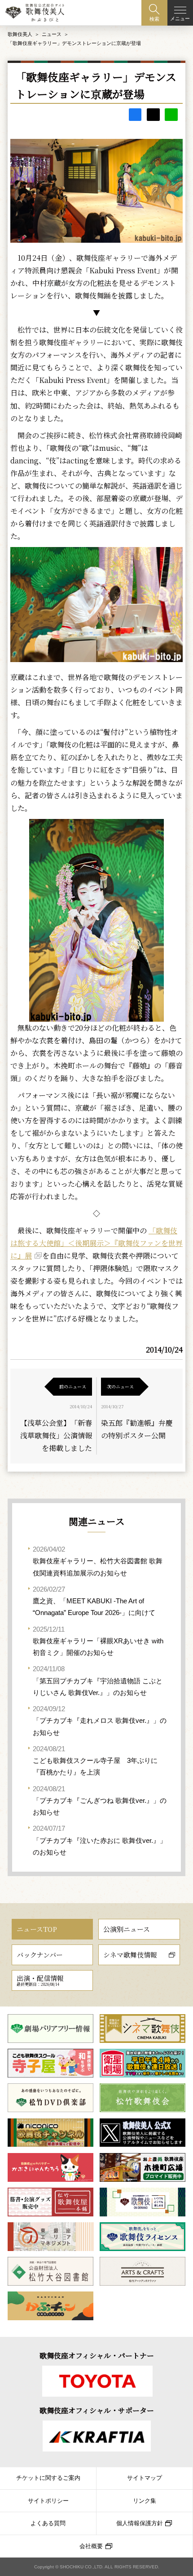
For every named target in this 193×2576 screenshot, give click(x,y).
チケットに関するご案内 (48, 2478)
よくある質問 (48, 2523)
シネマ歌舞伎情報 (130, 1955)
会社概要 (91, 2546)
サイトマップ (145, 2478)
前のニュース (73, 1386)
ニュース (52, 34)
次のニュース (120, 1386)
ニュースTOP (37, 1929)
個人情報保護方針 (140, 2523)
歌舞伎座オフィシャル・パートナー (97, 2356)
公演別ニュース (127, 1929)
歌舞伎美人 (20, 34)
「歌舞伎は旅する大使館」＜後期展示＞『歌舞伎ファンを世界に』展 (96, 1243)
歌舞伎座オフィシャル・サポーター (97, 2410)
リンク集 (145, 2501)
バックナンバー (40, 1955)
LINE (171, 115)
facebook (135, 115)
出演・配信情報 (40, 1980)
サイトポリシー (48, 2501)
